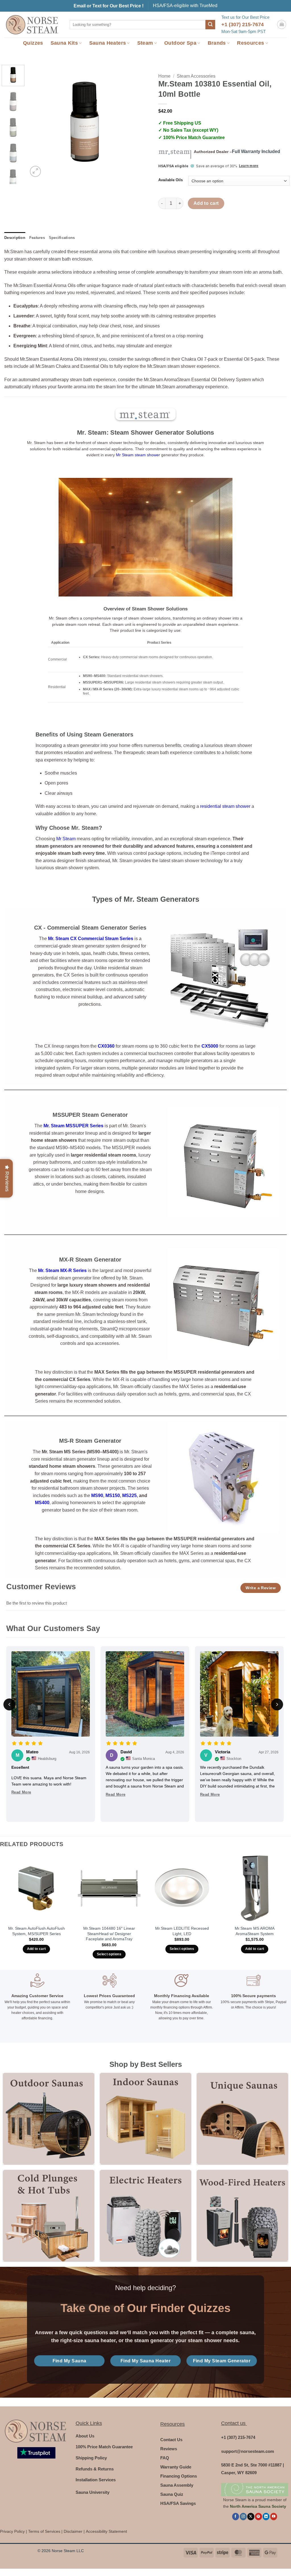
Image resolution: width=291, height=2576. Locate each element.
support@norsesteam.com (248, 2451)
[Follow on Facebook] (236, 2516)
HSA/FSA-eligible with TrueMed (185, 6)
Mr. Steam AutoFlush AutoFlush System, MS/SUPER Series (37, 1931)
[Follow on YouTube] (274, 2516)
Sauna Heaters (108, 43)
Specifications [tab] (62, 238)
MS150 (113, 1496)
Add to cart (206, 203)
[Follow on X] (251, 2516)
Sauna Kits (64, 43)
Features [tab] (37, 238)
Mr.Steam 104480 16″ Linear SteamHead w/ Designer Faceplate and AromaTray (109, 1934)
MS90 (97, 1496)
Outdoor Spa (180, 43)
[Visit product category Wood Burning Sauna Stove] (242, 2216)
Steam (145, 43)
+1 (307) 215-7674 (243, 24)
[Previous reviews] (9, 1704)
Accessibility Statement (106, 2531)
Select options (109, 1954)
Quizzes (33, 43)
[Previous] (38, 122)
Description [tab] (15, 238)
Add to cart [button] (37, 1949)
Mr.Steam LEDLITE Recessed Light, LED (182, 1931)
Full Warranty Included (256, 151)
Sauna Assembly (177, 2485)
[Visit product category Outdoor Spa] (49, 2216)
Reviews (169, 2449)
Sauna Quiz (172, 2494)
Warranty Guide (176, 2467)
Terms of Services (44, 2531)
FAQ (165, 2458)
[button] (282, 24)
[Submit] (210, 25)
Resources (251, 43)
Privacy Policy (12, 2531)
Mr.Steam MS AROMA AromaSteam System (255, 1931)
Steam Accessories (196, 76)
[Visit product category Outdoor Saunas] (49, 2119)
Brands (217, 43)
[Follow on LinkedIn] (266, 2516)
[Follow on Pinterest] (258, 2516)
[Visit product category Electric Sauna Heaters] (145, 2216)
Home (164, 76)
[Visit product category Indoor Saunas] (145, 2119)
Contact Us (171, 2440)
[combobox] (138, 25)
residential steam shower (225, 806)
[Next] (132, 122)
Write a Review (261, 1588)
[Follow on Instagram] (243, 2516)
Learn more (249, 166)
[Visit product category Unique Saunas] (242, 2119)
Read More (21, 1792)
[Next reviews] (277, 1704)
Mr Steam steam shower (138, 455)
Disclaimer (73, 2531)
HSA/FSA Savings (178, 2503)
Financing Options (179, 2476)
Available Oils (171, 180)
